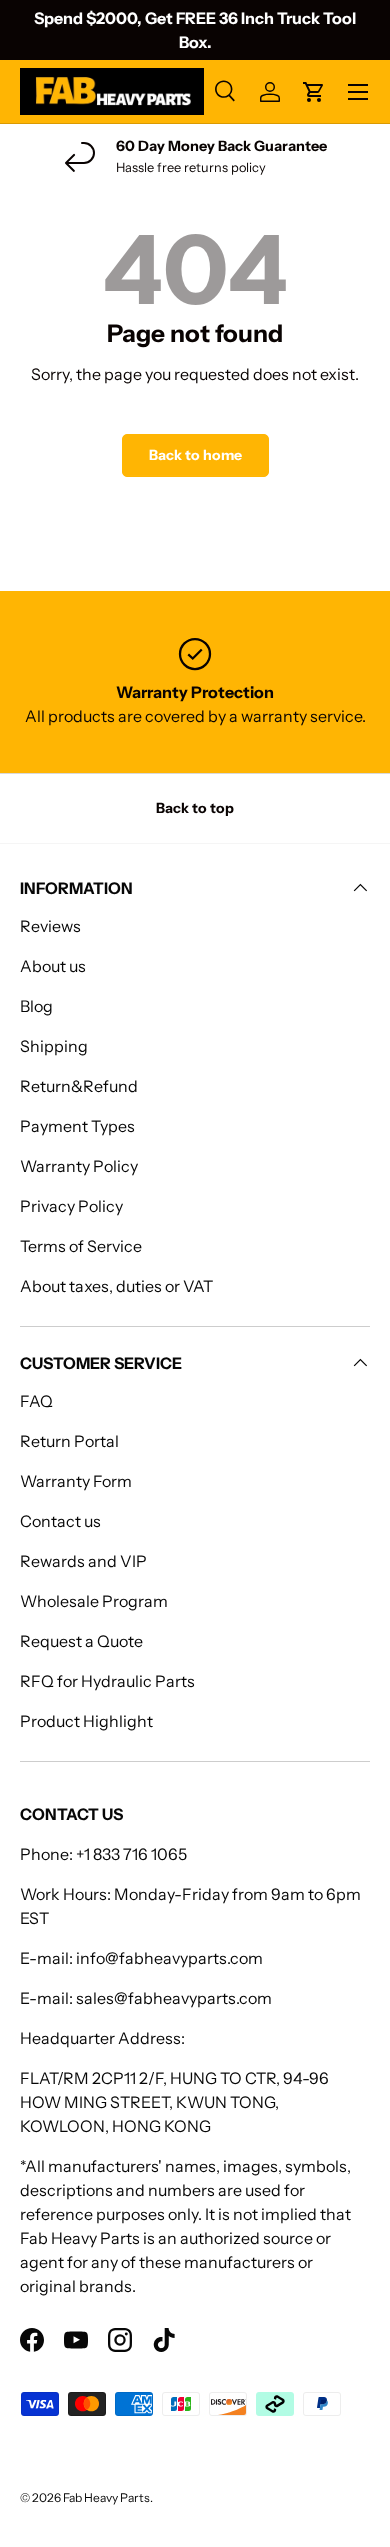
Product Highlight (86, 1721)
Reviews (50, 926)
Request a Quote (81, 1641)
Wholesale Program (94, 1601)
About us (53, 966)
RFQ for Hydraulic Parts (107, 1681)
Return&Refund (79, 1086)
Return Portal (69, 1441)
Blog (36, 1006)
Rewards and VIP (83, 1561)
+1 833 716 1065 (131, 1854)
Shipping (54, 1046)
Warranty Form (76, 1481)
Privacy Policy (71, 1206)
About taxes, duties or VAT (116, 1286)
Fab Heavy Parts (106, 2497)
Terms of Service (81, 1246)
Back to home (195, 455)
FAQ (36, 1401)
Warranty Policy (79, 1166)
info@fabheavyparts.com (169, 1958)
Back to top (195, 808)
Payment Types (77, 1126)
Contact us (60, 1521)
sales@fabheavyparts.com (174, 1998)
